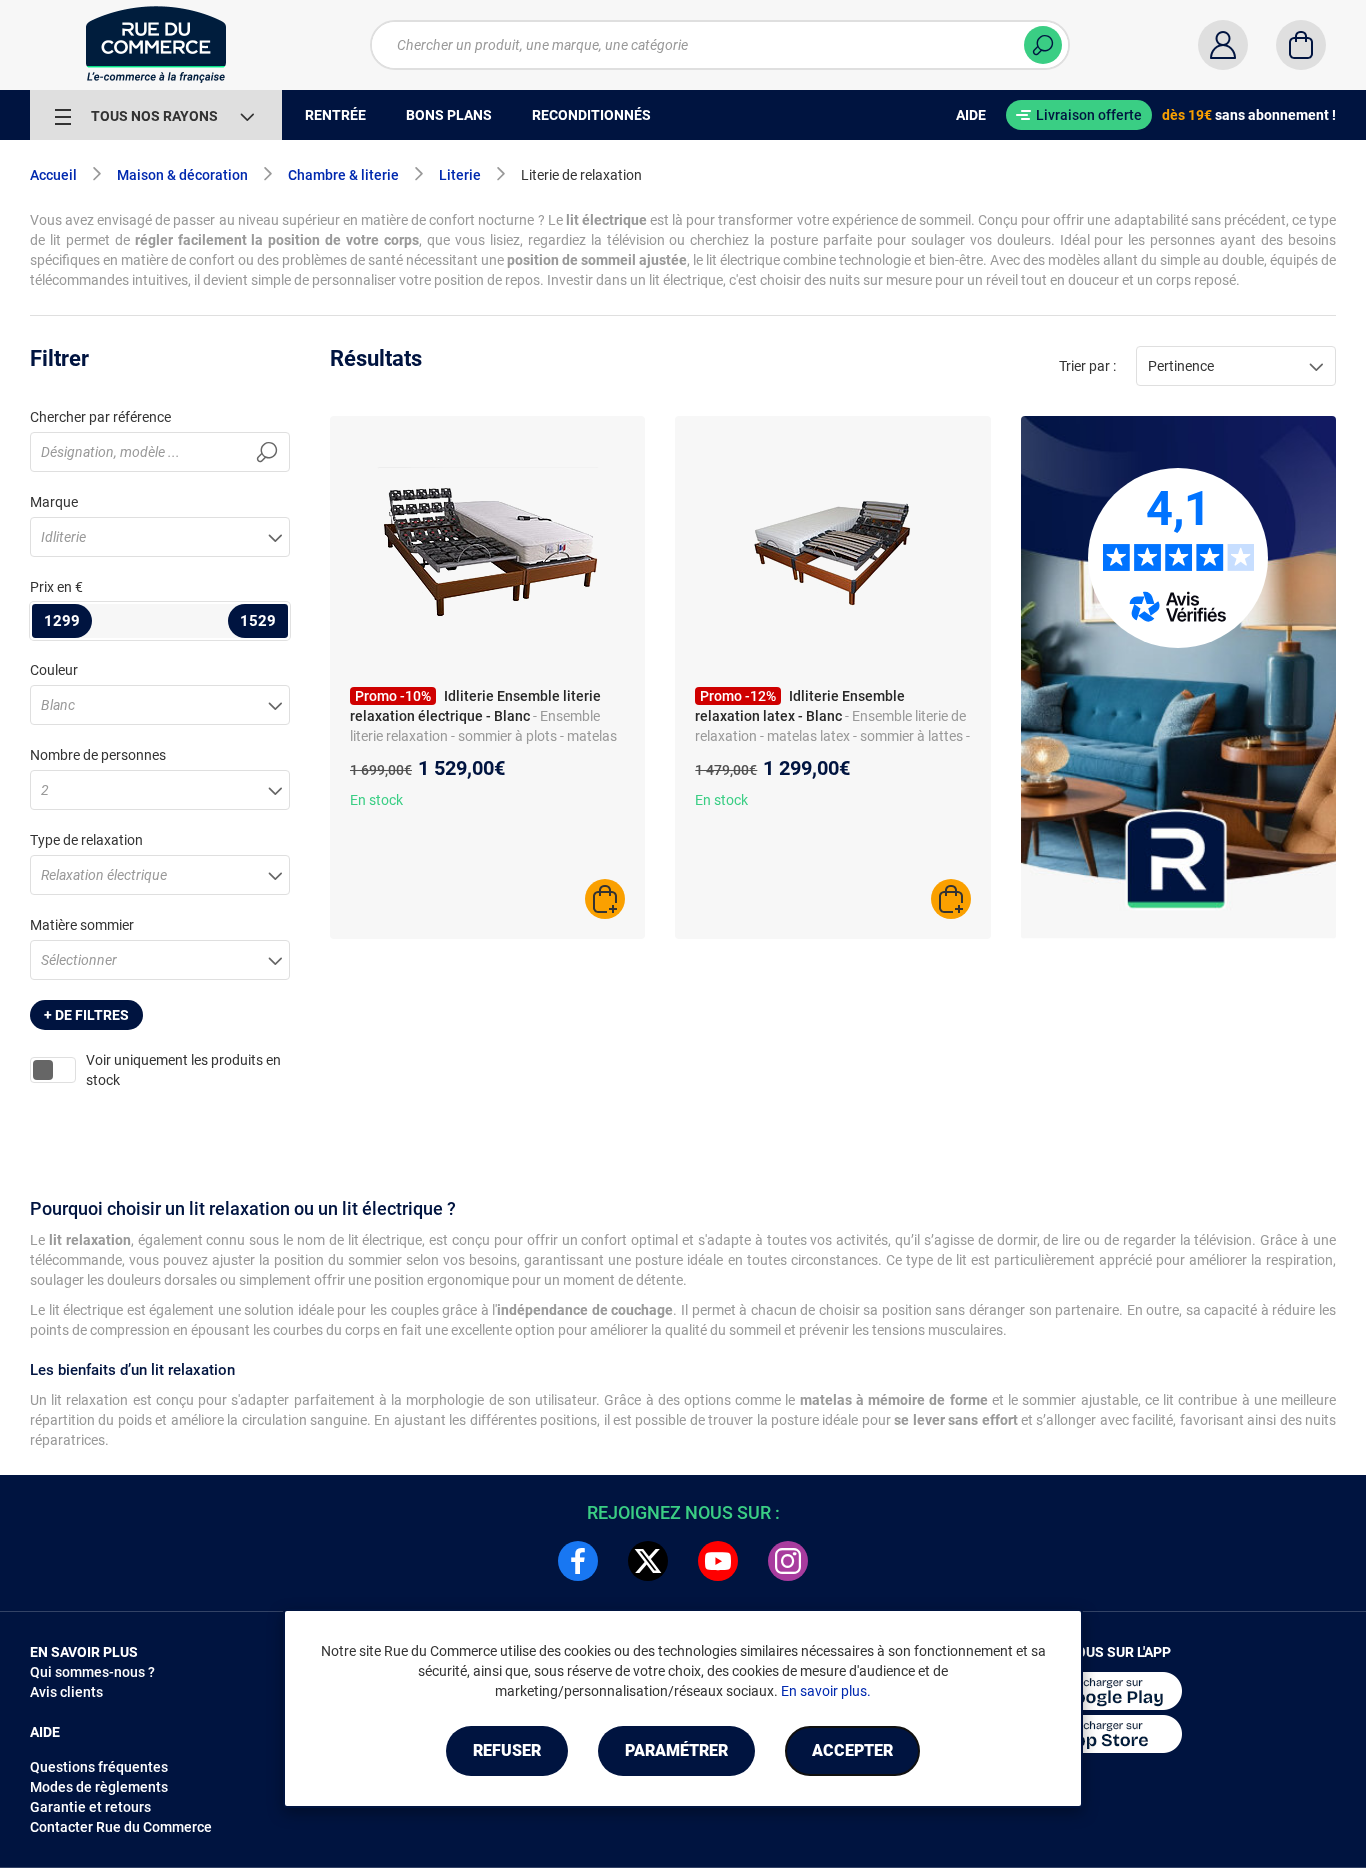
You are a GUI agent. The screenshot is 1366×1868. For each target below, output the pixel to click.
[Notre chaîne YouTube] (718, 1561)
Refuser (507, 1750)
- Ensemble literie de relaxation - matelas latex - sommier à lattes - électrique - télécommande (832, 736)
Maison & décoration (182, 175)
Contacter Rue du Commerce (121, 1827)
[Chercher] (1043, 45)
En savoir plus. (826, 1691)
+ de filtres (86, 1015)
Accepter (852, 1750)
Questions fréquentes (99, 1767)
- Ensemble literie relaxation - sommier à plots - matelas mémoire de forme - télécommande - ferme (483, 736)
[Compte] (1223, 45)
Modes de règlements (99, 1787)
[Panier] (1301, 45)
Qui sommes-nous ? (92, 1672)
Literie (460, 175)
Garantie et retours (90, 1807)
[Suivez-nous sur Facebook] (578, 1561)
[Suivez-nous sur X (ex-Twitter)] (648, 1561)
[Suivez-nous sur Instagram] (788, 1561)
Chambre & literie (343, 175)
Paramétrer (676, 1750)
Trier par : (1087, 366)
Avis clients (66, 1692)
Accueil (53, 175)
